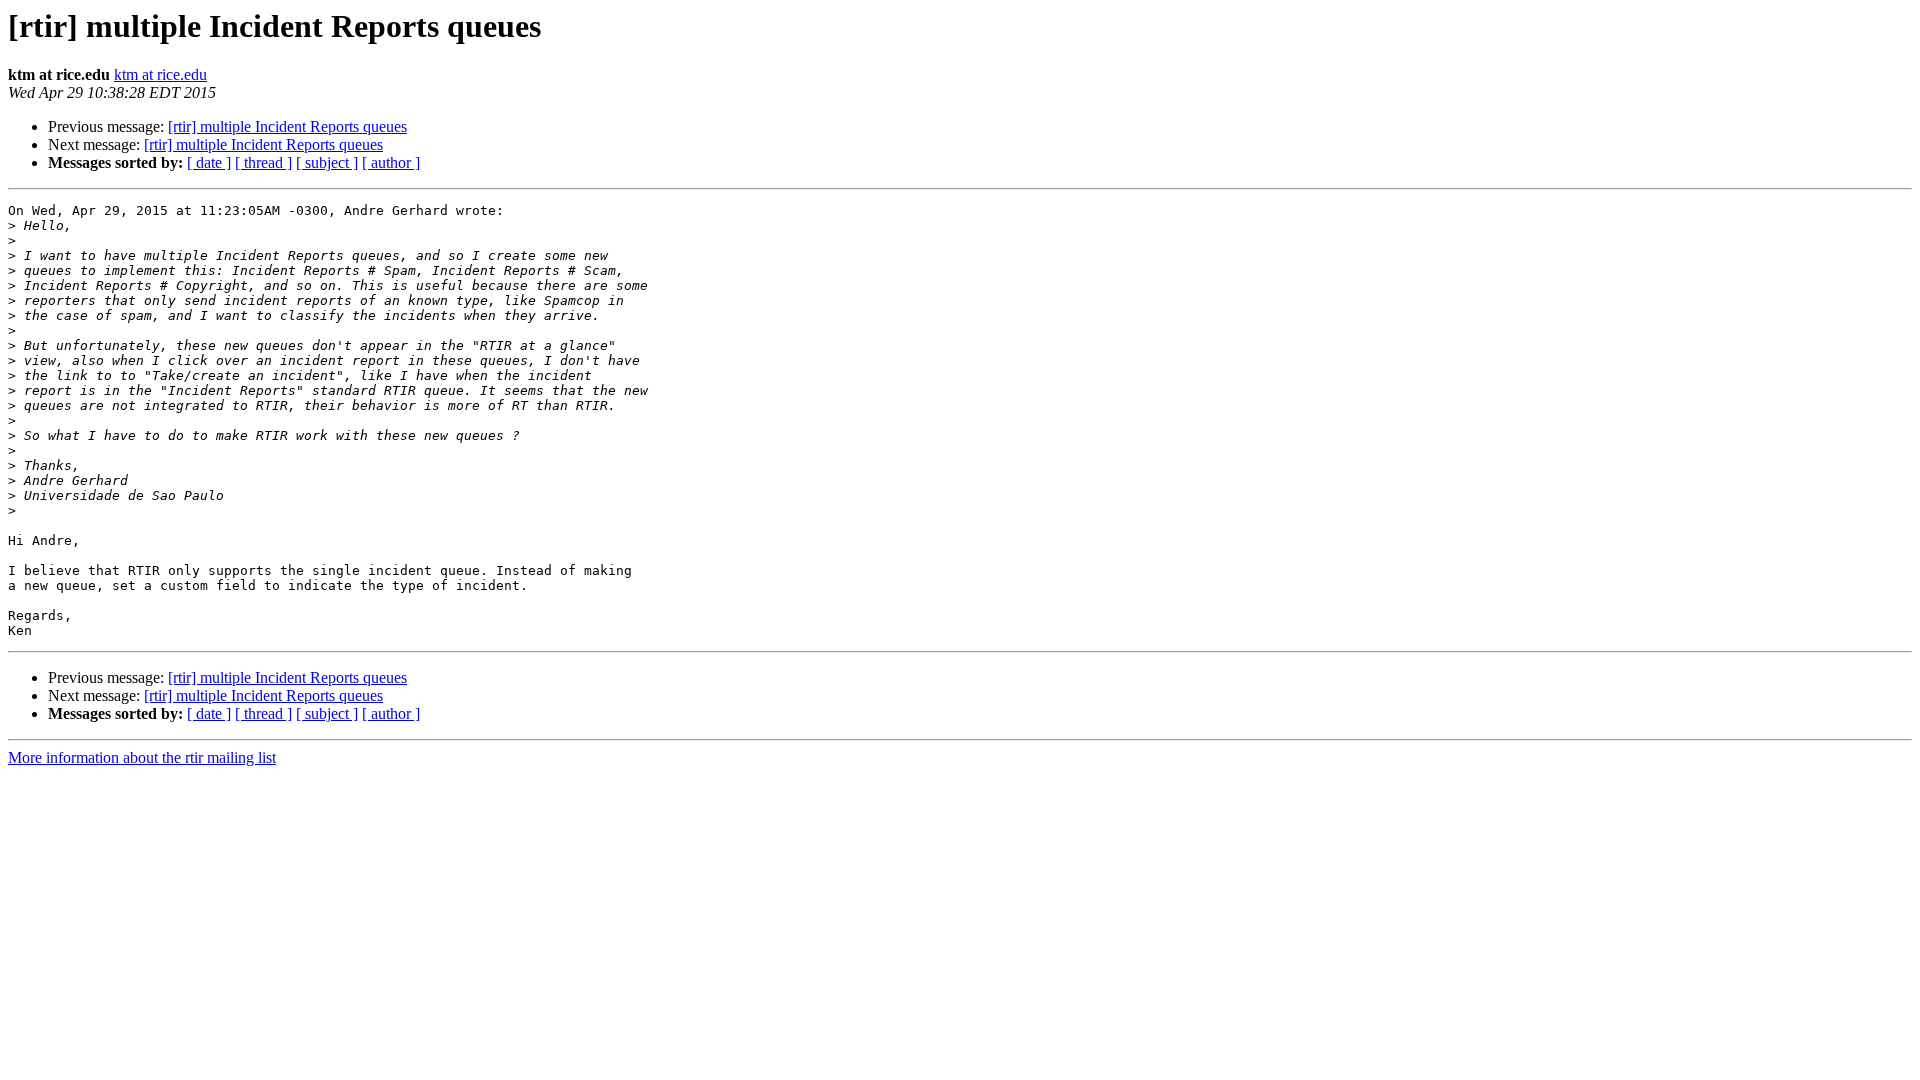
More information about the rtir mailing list (142, 757)
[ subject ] (327, 162)
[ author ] (391, 162)
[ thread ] (263, 162)
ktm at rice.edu (160, 74)
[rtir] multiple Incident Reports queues (287, 126)
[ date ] (209, 162)
